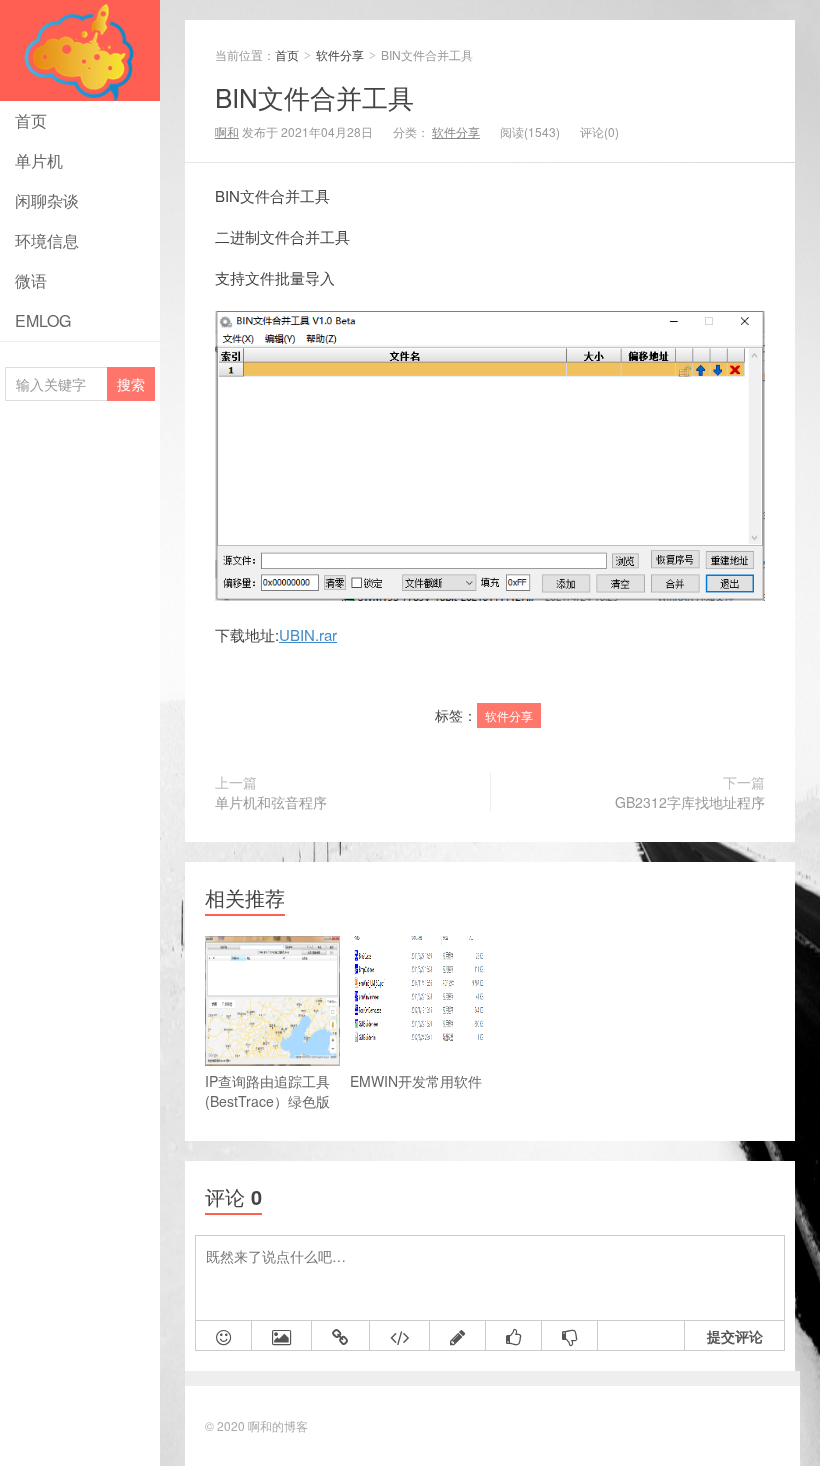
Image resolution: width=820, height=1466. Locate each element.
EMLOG (43, 320)
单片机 (39, 160)
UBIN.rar (308, 634)
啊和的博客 (278, 1425)
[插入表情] (224, 1336)
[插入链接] (341, 1336)
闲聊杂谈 (47, 200)
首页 (31, 120)
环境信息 (47, 240)
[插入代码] (400, 1336)
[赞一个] (514, 1336)
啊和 (227, 131)
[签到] (458, 1336)
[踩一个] (570, 1336)
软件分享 (341, 54)
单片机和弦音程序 (271, 802)
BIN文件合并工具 (314, 96)
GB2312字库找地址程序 (690, 802)
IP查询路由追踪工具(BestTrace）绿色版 (267, 1091)
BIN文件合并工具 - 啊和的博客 (80, 50)
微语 (31, 280)
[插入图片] (282, 1336)
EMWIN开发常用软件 (416, 1081)
